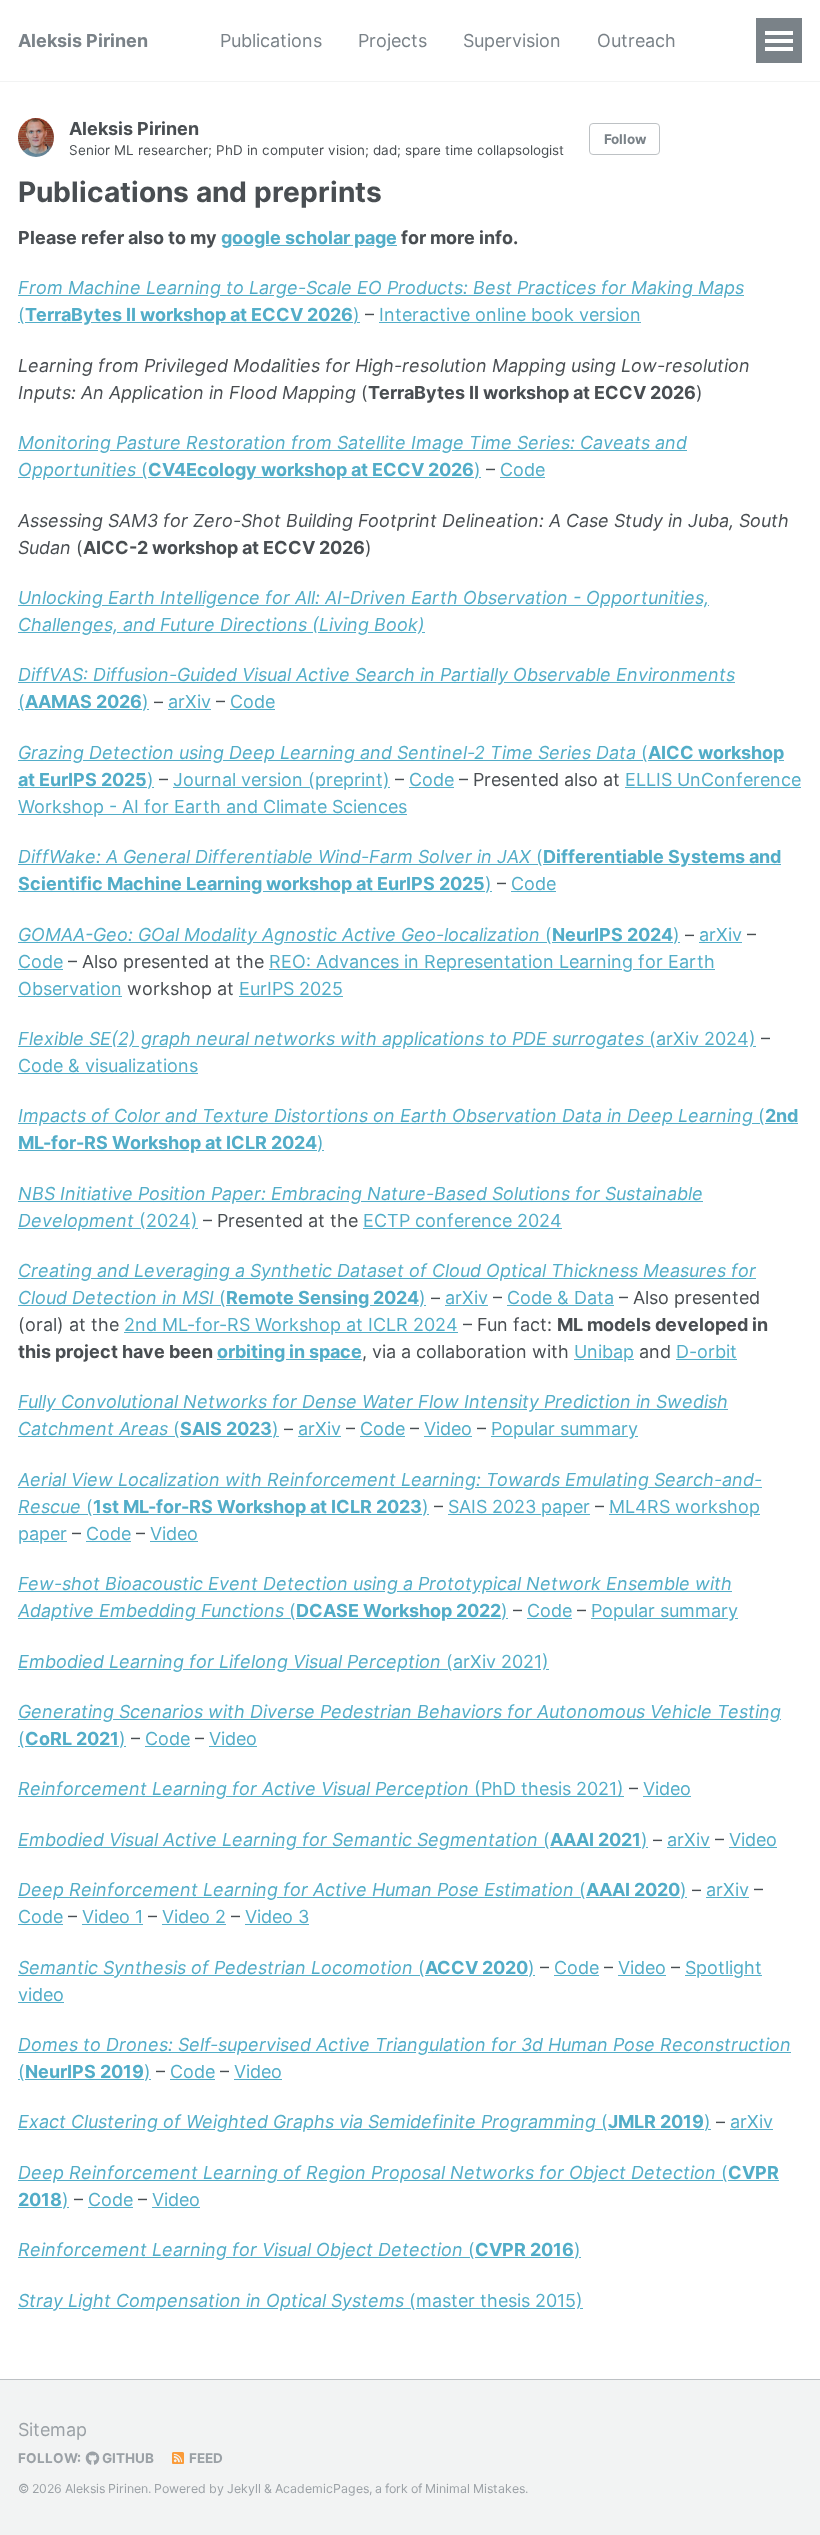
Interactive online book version (510, 314)
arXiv (189, 701)
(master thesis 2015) (300, 2300)
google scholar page (309, 237)
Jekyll (244, 2488)
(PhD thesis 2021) (321, 1788)
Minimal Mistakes (475, 2488)
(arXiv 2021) (283, 1661)
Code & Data (560, 1297)
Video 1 (112, 1916)
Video (448, 1428)
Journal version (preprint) (281, 779)
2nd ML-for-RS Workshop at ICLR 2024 (291, 1324)
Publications (271, 40)
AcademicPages (322, 2488)
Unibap (604, 1351)
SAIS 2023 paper (519, 1506)
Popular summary (564, 1428)
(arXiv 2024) (387, 1038)
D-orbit (706, 1351)
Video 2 (194, 1916)
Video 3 (277, 1916)
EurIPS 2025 (291, 988)
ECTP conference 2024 (462, 1220)
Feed (204, 2458)
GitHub (126, 2458)
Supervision (512, 40)
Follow (625, 139)
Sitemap (52, 2429)
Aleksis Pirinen (83, 40)
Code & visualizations (108, 1065)
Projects (392, 40)
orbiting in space (289, 1351)
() (349, 934)
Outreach (636, 40)
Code (522, 469)
